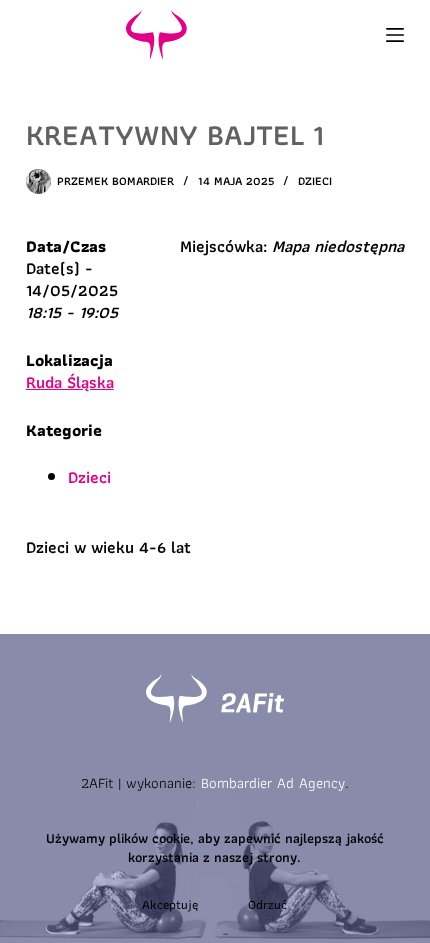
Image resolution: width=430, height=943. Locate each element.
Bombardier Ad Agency (273, 783)
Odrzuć (267, 904)
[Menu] (395, 35)
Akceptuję (170, 904)
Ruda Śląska (70, 382)
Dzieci (315, 180)
